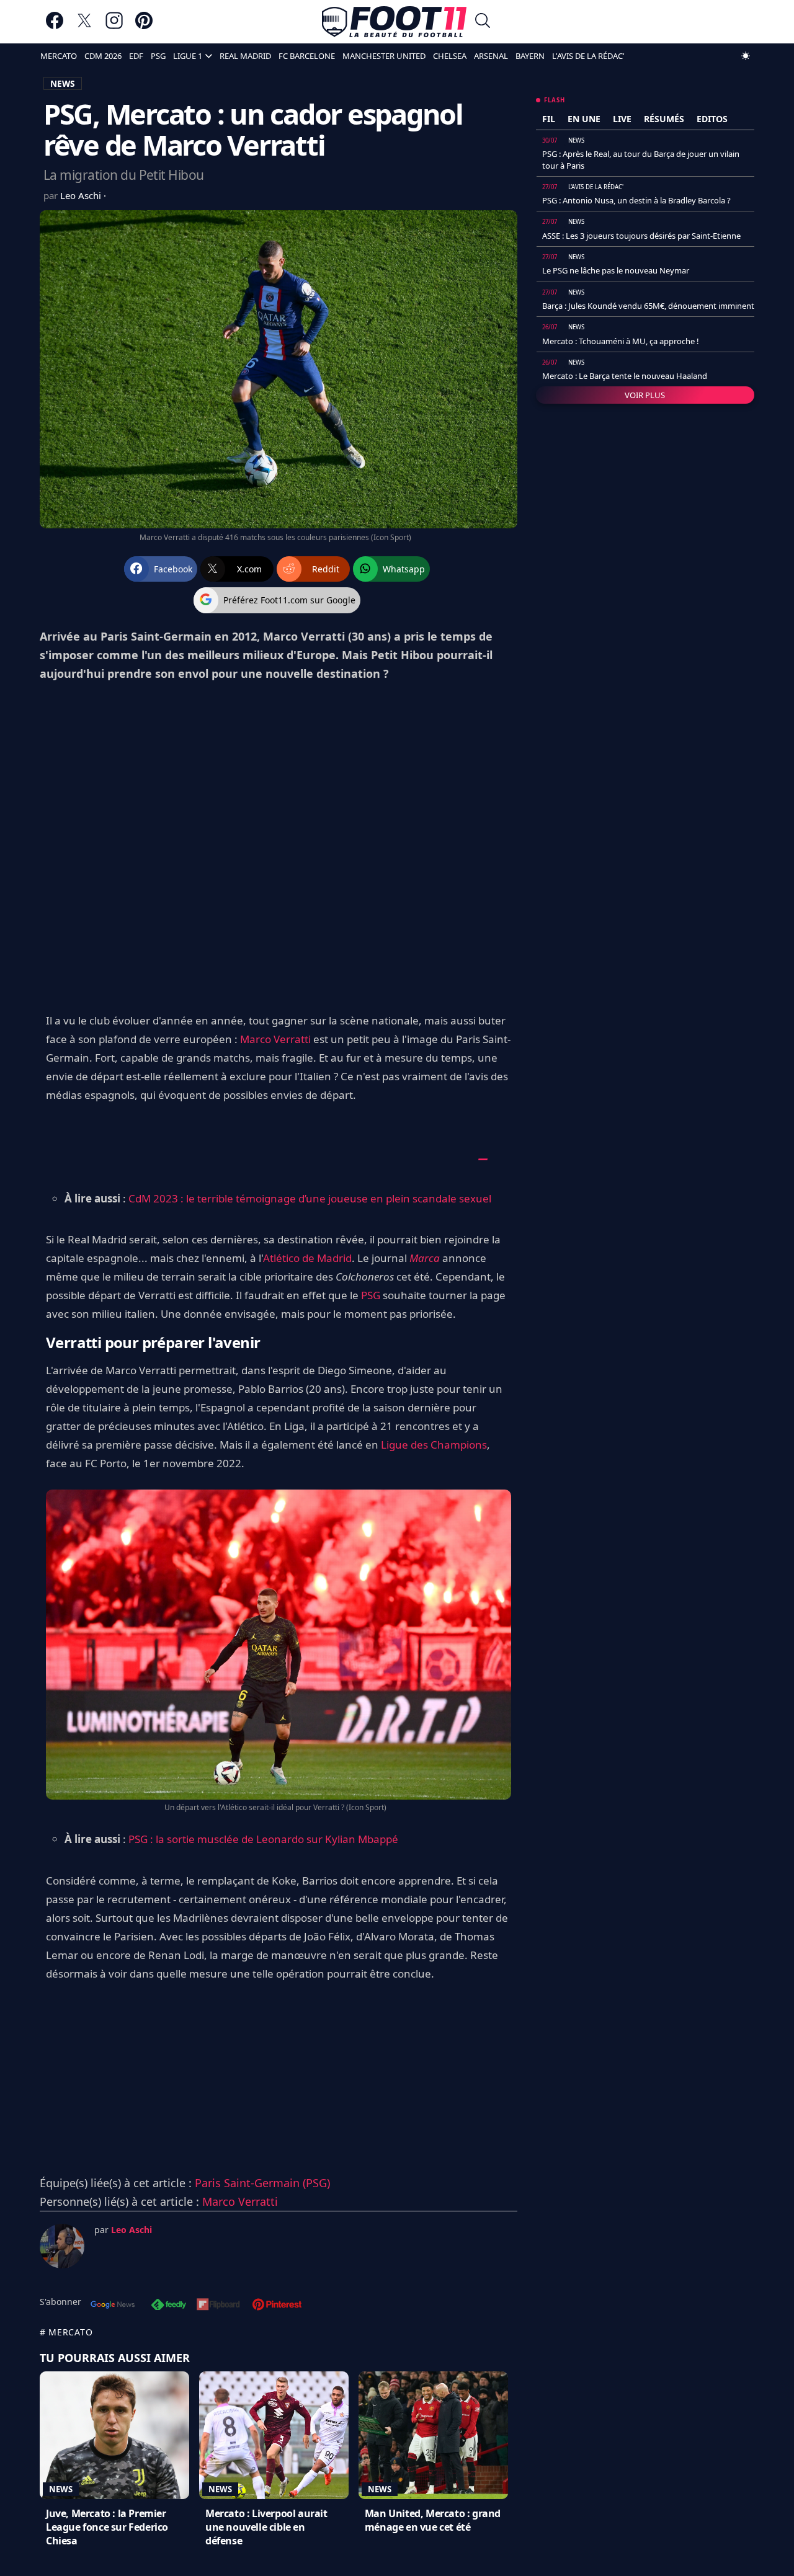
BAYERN (530, 56)
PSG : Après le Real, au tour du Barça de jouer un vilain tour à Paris (641, 159)
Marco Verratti (275, 1039)
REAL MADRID (245, 56)
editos (712, 119)
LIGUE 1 (188, 56)
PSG (158, 56)
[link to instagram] (114, 26)
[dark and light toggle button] (746, 56)
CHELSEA (450, 56)
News (61, 2489)
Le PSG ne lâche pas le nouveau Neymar (616, 270)
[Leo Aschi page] (62, 2246)
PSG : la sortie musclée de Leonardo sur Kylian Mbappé (263, 1839)
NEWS (63, 83)
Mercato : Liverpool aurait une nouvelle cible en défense (266, 2527)
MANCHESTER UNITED (384, 56)
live (622, 119)
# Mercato (66, 2332)
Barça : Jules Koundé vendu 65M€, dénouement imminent (648, 306)
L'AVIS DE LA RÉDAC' (588, 56)
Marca (425, 1258)
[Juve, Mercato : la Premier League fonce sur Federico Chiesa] (114, 2435)
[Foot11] (394, 22)
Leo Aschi (82, 195)
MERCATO (59, 56)
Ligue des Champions (434, 1445)
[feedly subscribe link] (169, 2306)
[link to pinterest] (144, 26)
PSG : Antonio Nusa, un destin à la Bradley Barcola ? (636, 200)
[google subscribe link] (113, 2306)
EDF (136, 56)
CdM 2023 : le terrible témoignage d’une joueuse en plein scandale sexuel (310, 1198)
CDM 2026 (103, 56)
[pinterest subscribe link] (277, 2306)
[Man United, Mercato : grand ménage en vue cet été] (433, 2435)
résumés (664, 119)
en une (584, 119)
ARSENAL (491, 56)
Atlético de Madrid (307, 1258)
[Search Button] (483, 22)
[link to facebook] (55, 26)
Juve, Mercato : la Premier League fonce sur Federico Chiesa (107, 2527)
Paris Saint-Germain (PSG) (262, 2183)
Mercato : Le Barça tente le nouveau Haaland (625, 376)
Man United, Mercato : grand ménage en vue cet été (433, 2520)
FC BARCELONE (307, 56)
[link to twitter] (84, 26)
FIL (549, 119)
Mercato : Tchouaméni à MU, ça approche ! (621, 341)
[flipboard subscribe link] (218, 2306)
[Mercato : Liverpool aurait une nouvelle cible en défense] (274, 2435)
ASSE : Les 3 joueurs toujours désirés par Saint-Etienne (641, 236)
